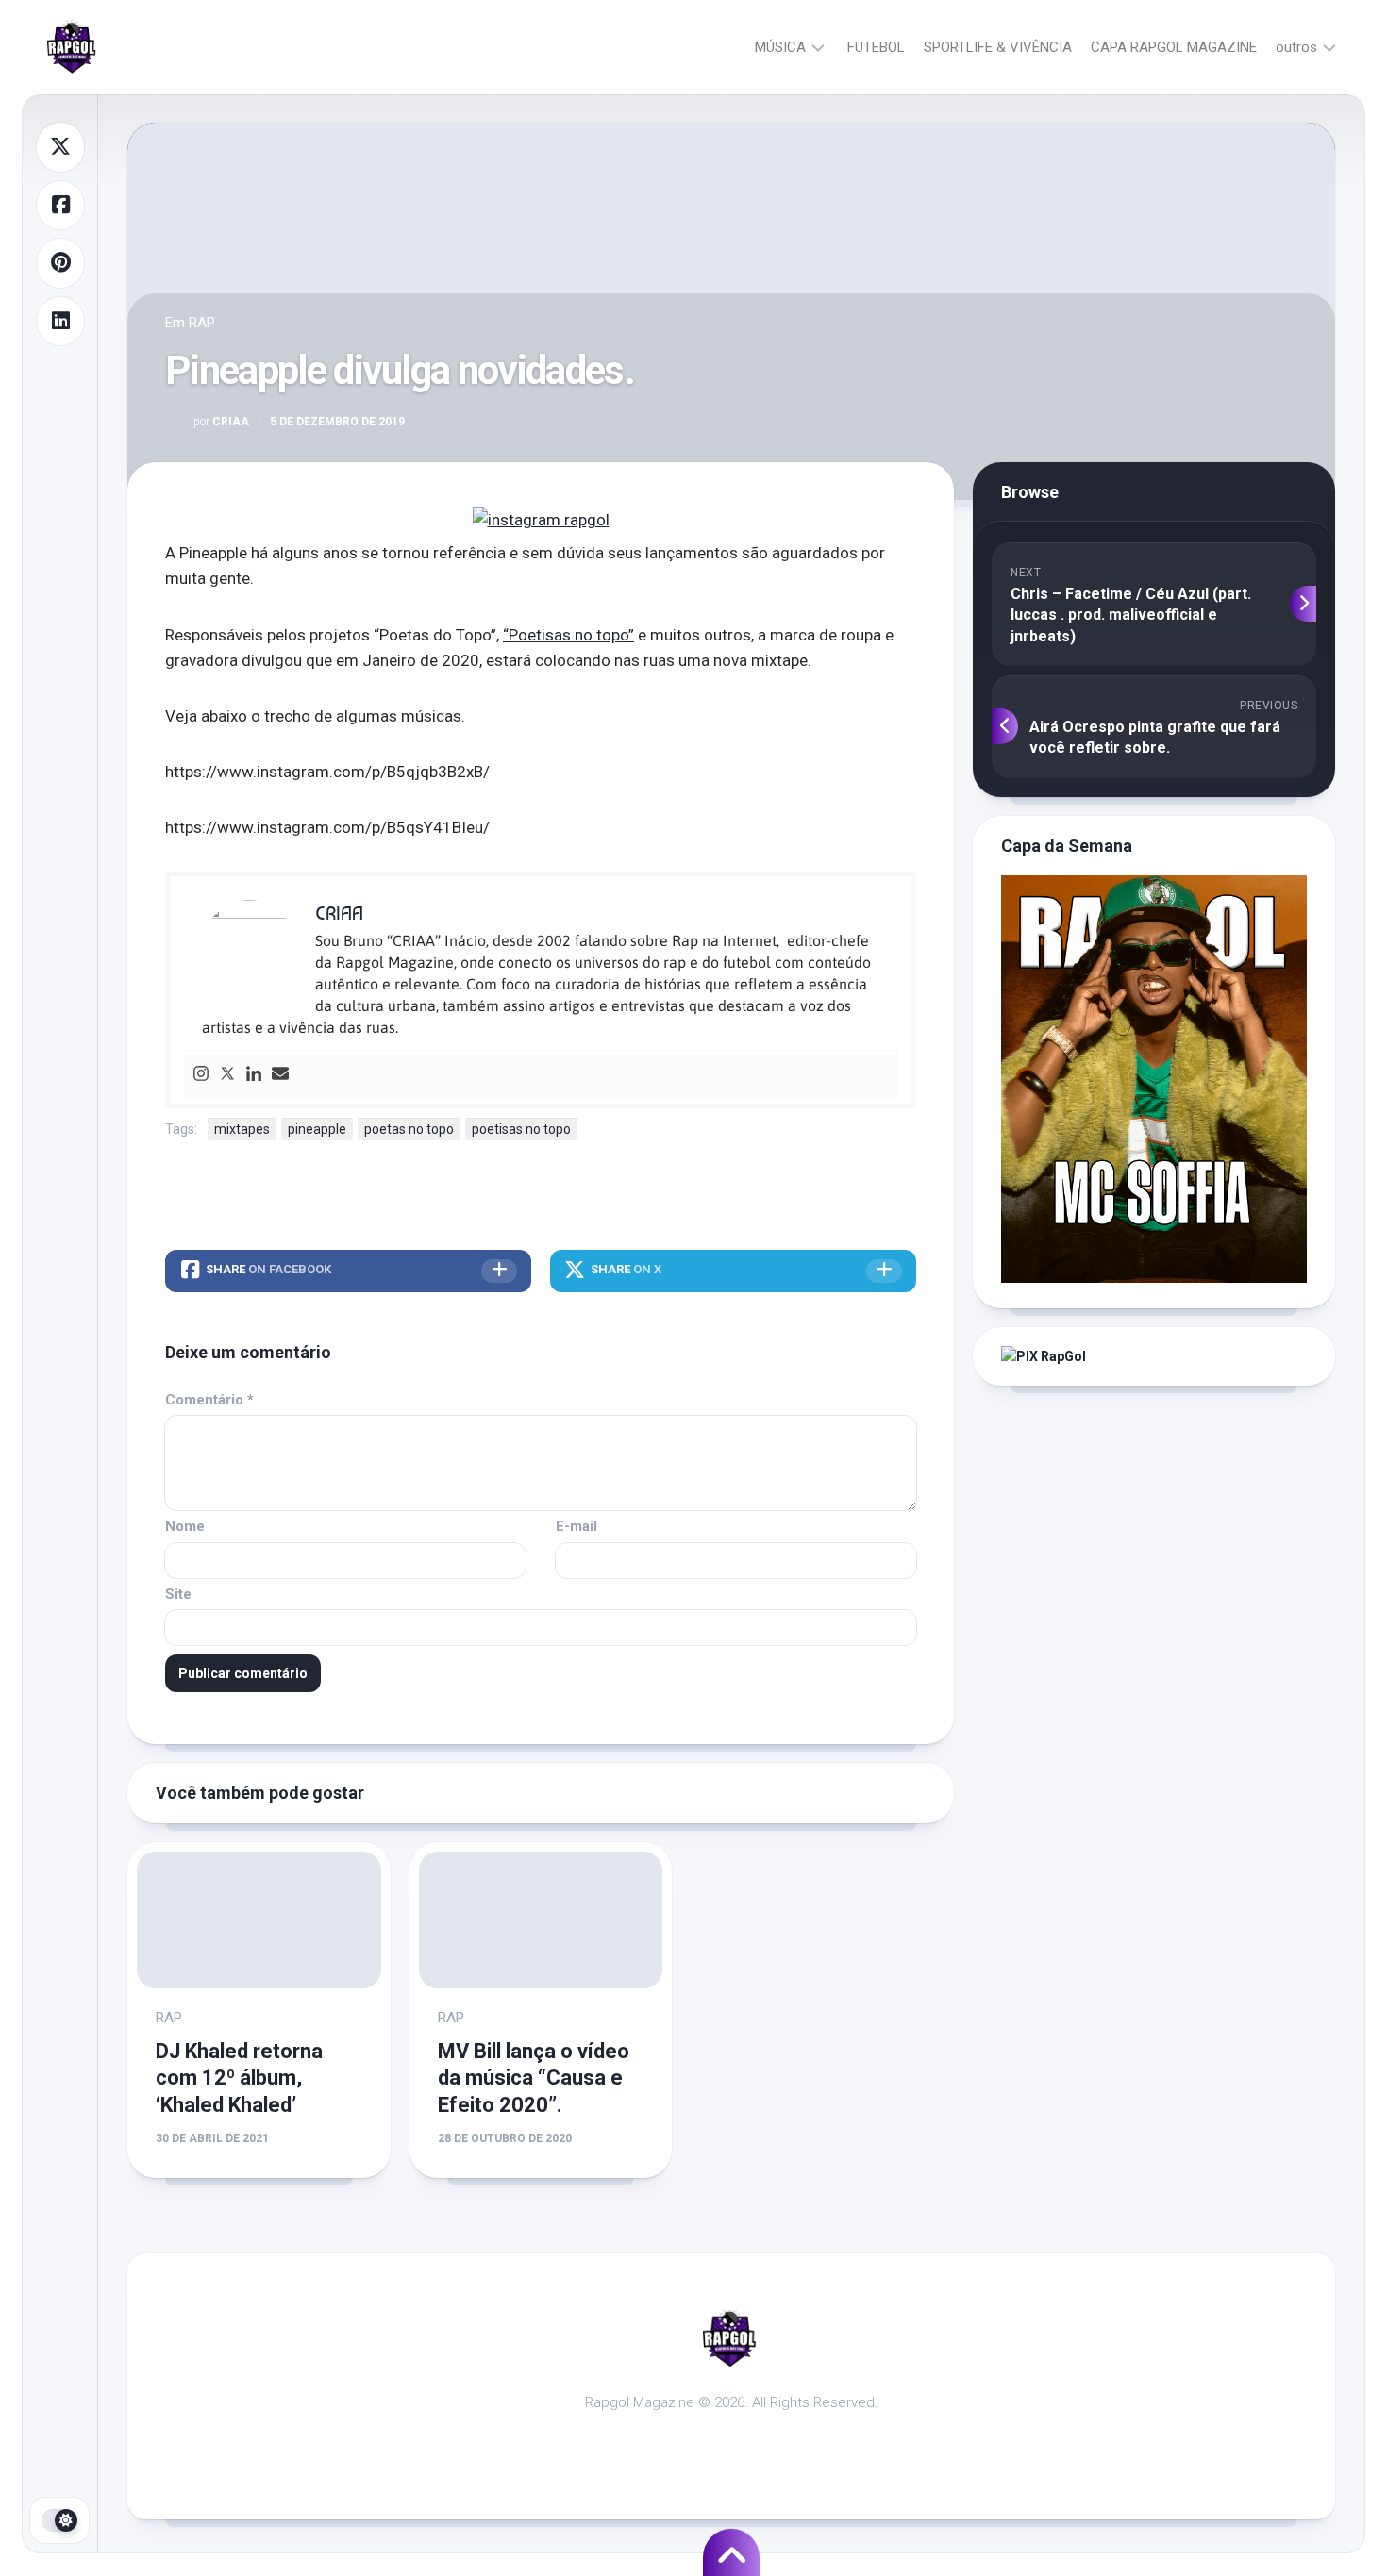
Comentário (209, 1400)
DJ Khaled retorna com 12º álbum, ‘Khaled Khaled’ (239, 2078)
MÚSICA (780, 47)
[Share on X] (60, 147)
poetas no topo (409, 1129)
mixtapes (242, 1129)
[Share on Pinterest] (60, 263)
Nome (185, 1526)
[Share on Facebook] (60, 206)
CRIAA (221, 422)
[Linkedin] (254, 1075)
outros (1296, 47)
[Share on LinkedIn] (60, 322)
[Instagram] (201, 1075)
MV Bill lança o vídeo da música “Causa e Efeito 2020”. (534, 2078)
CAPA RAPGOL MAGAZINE (1174, 47)
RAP (202, 323)
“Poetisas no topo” (568, 635)
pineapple (317, 1129)
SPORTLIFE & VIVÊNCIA (998, 47)
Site (178, 1594)
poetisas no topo (521, 1129)
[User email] (280, 1075)
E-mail (577, 1526)
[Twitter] (227, 1075)
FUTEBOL (876, 47)
